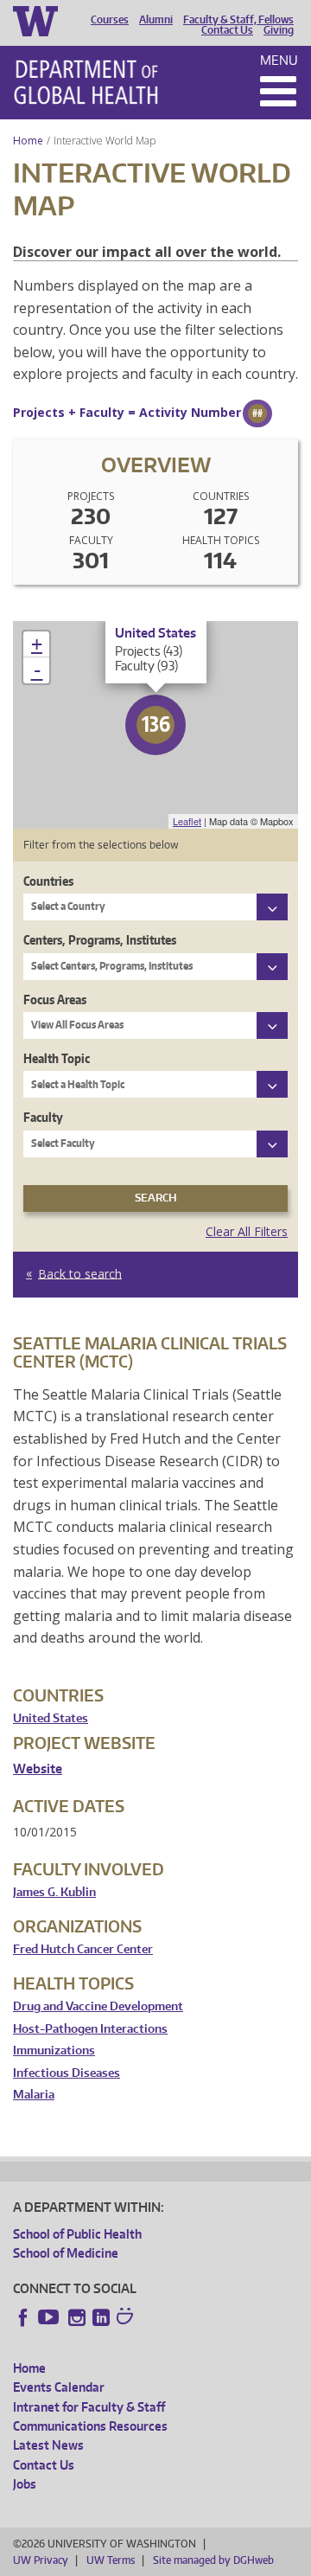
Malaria (34, 2095)
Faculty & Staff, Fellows (238, 20)
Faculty (43, 1117)
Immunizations (54, 2051)
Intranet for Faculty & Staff (89, 2407)
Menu (279, 60)
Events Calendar (59, 2387)
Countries (48, 881)
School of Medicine (66, 2253)
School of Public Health (77, 2234)
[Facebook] (23, 2317)
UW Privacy (41, 2560)
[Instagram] (77, 2317)
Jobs (25, 2484)
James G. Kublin (54, 1892)
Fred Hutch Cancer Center (83, 1949)
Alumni (156, 20)
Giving (279, 30)
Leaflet (187, 821)
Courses (110, 20)
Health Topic (57, 1058)
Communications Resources (90, 2426)
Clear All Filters (247, 1231)
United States (51, 1718)
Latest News (48, 2445)
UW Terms (111, 2560)
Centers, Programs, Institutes (100, 940)
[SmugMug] (127, 2318)
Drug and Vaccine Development (98, 2006)
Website (38, 1769)
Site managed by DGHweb (213, 2560)
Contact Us (227, 30)
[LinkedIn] (101, 2317)
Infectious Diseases (67, 2073)
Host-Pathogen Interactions (90, 2029)
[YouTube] (50, 2317)
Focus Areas (55, 1000)
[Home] (86, 82)
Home (28, 141)
